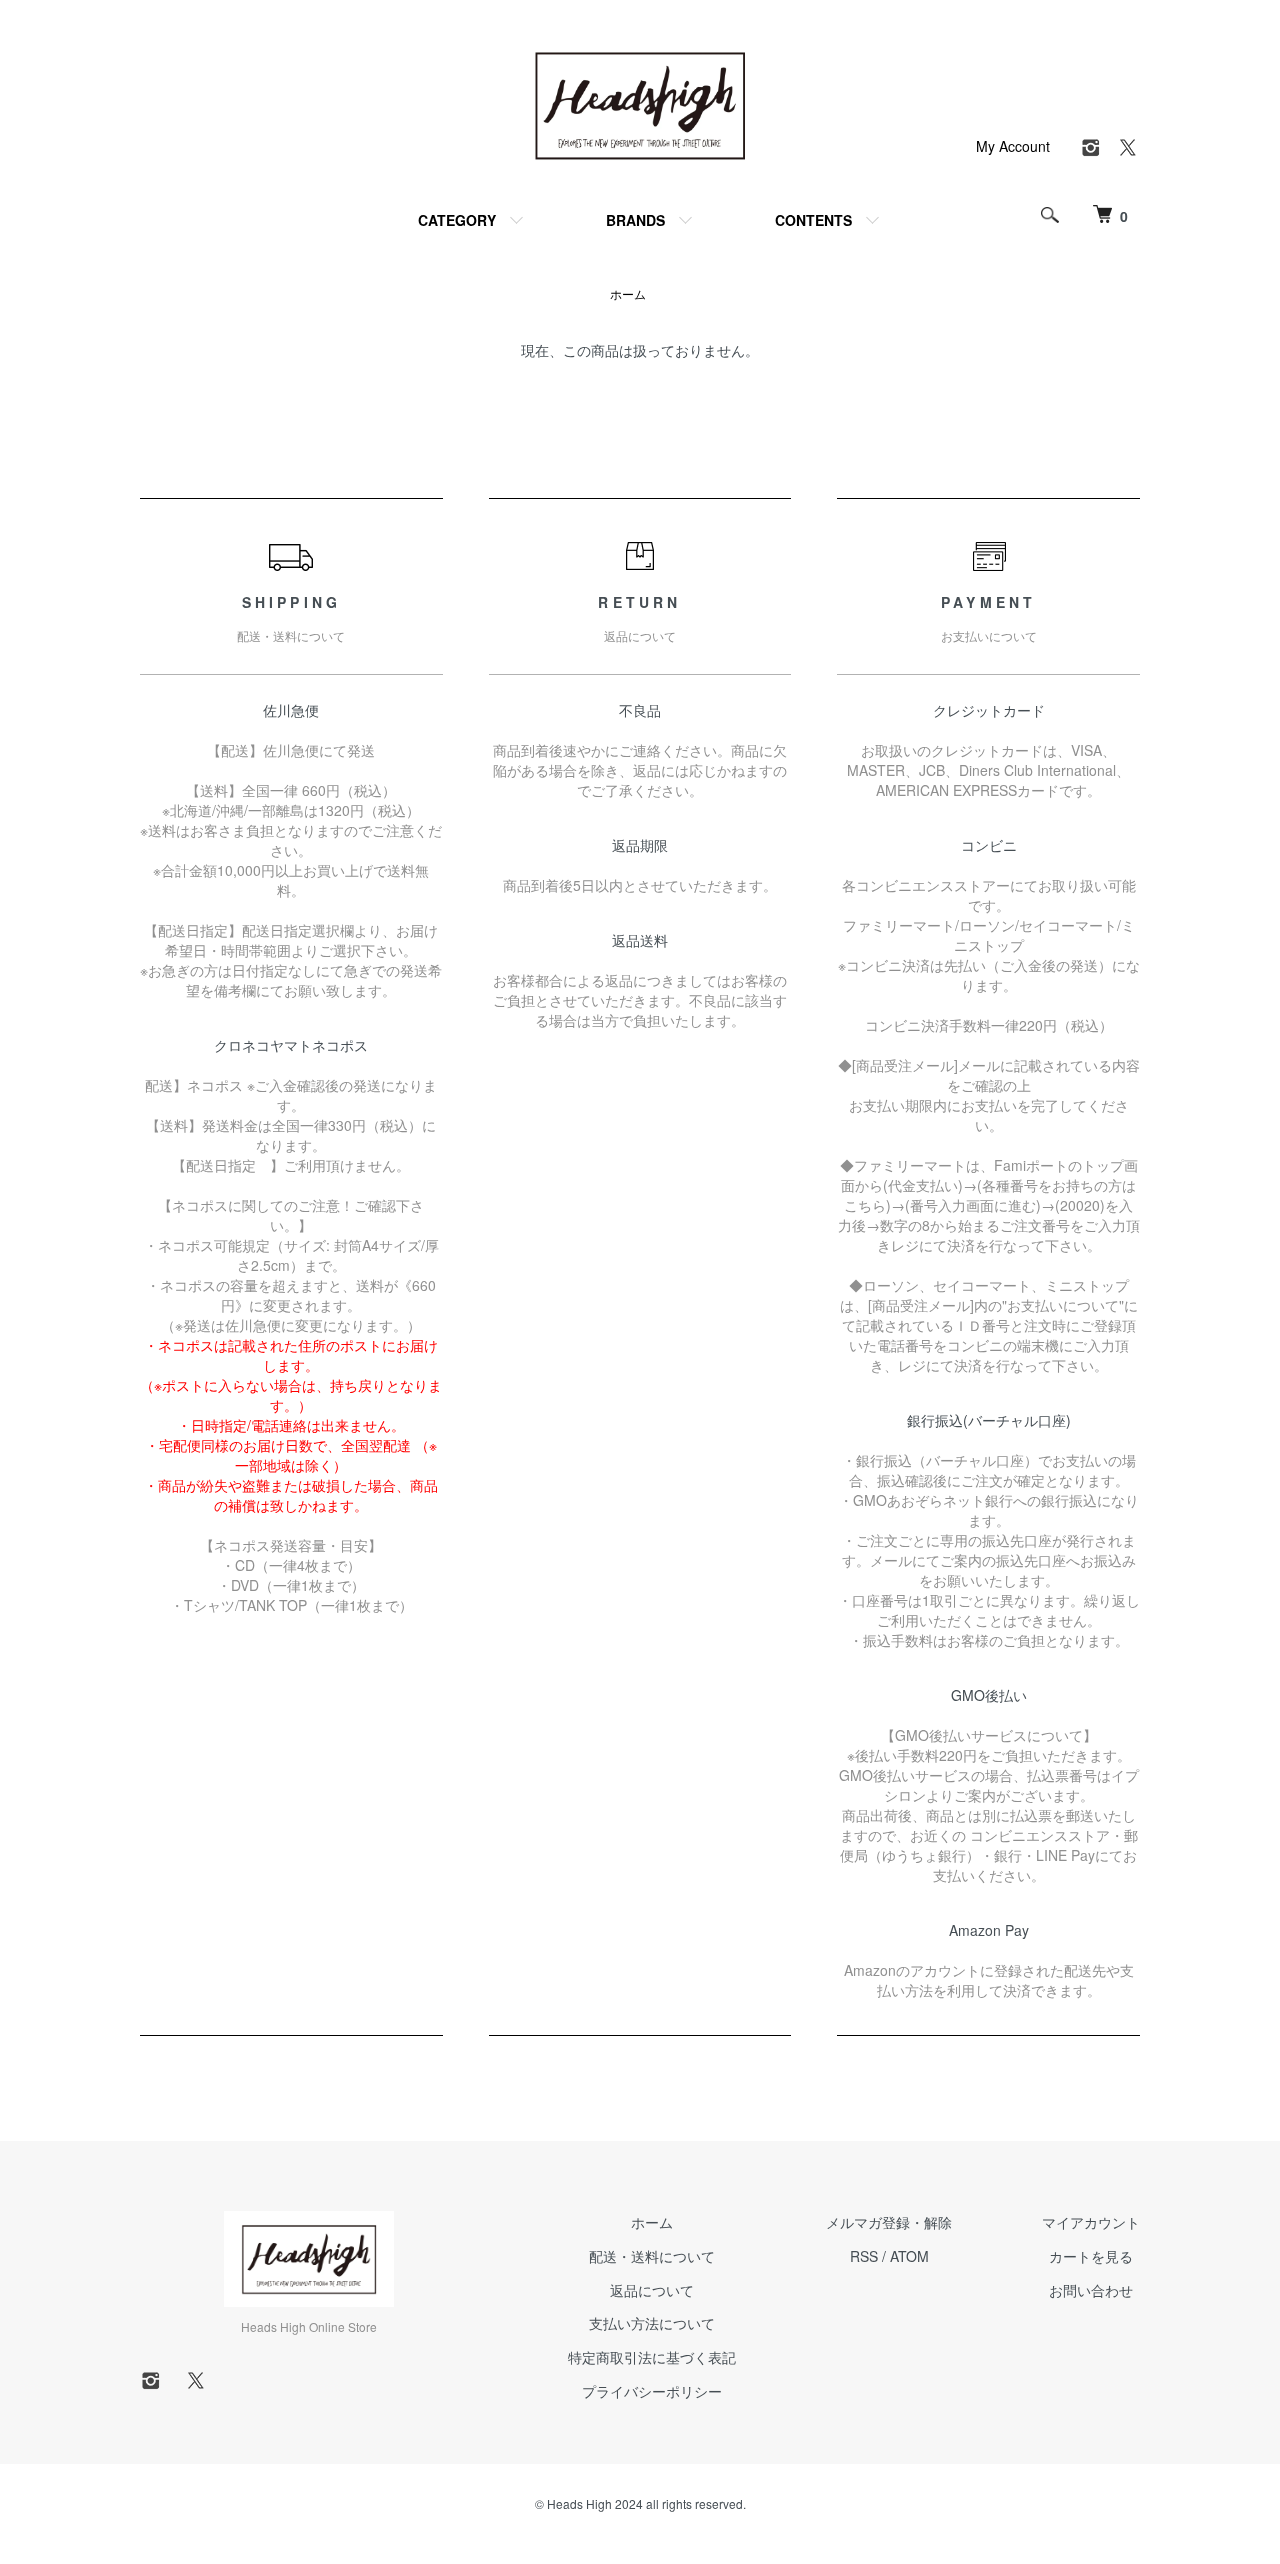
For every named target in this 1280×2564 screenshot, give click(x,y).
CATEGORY (457, 220)
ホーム (628, 293)
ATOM (909, 2256)
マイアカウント (1091, 2222)
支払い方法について (652, 2323)
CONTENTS (813, 220)
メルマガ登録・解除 (889, 2222)
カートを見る (1091, 2256)
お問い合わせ (1091, 2290)
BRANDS (635, 220)
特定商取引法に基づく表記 (652, 2357)
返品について (652, 2290)
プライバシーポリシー (652, 2391)
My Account (1013, 146)
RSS (864, 2256)
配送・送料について (652, 2256)
